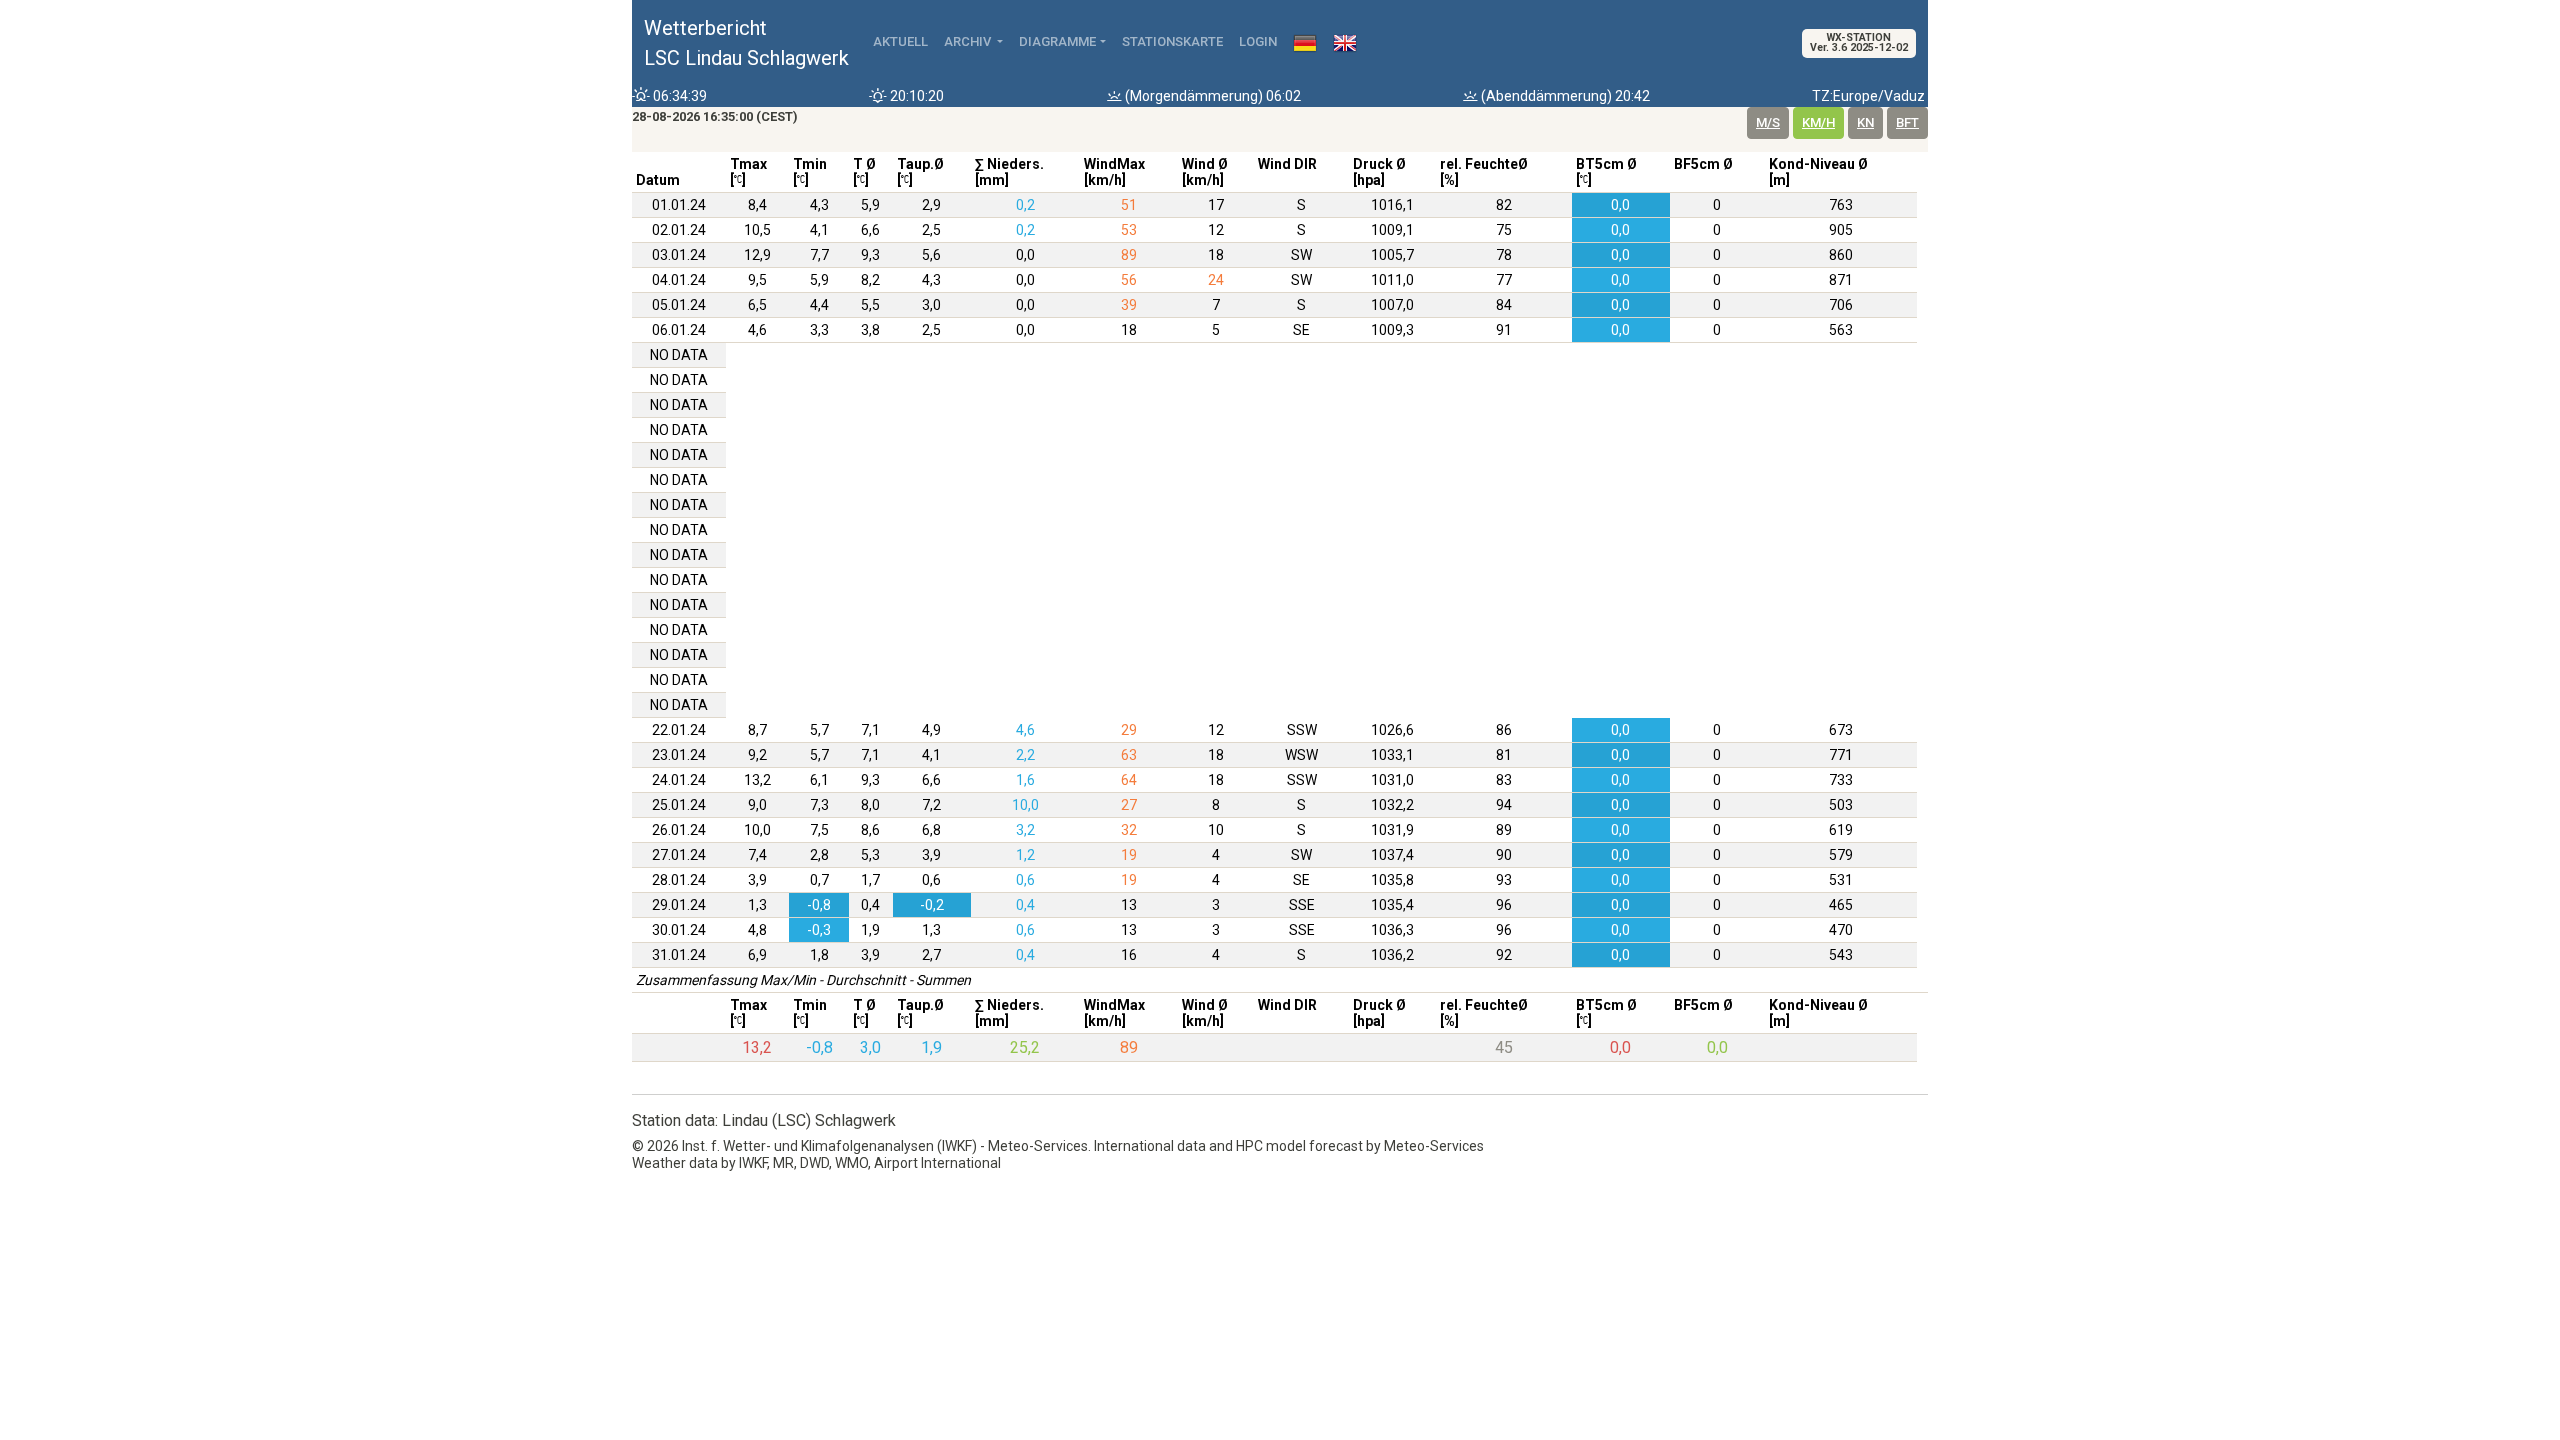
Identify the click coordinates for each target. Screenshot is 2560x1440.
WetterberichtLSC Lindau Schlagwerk (746, 43)
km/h (1818, 122)
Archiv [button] (969, 41)
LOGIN (1258, 41)
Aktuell (900, 41)
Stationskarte (1172, 41)
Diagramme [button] (1057, 41)
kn (1865, 122)
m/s (1768, 122)
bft (1907, 122)
